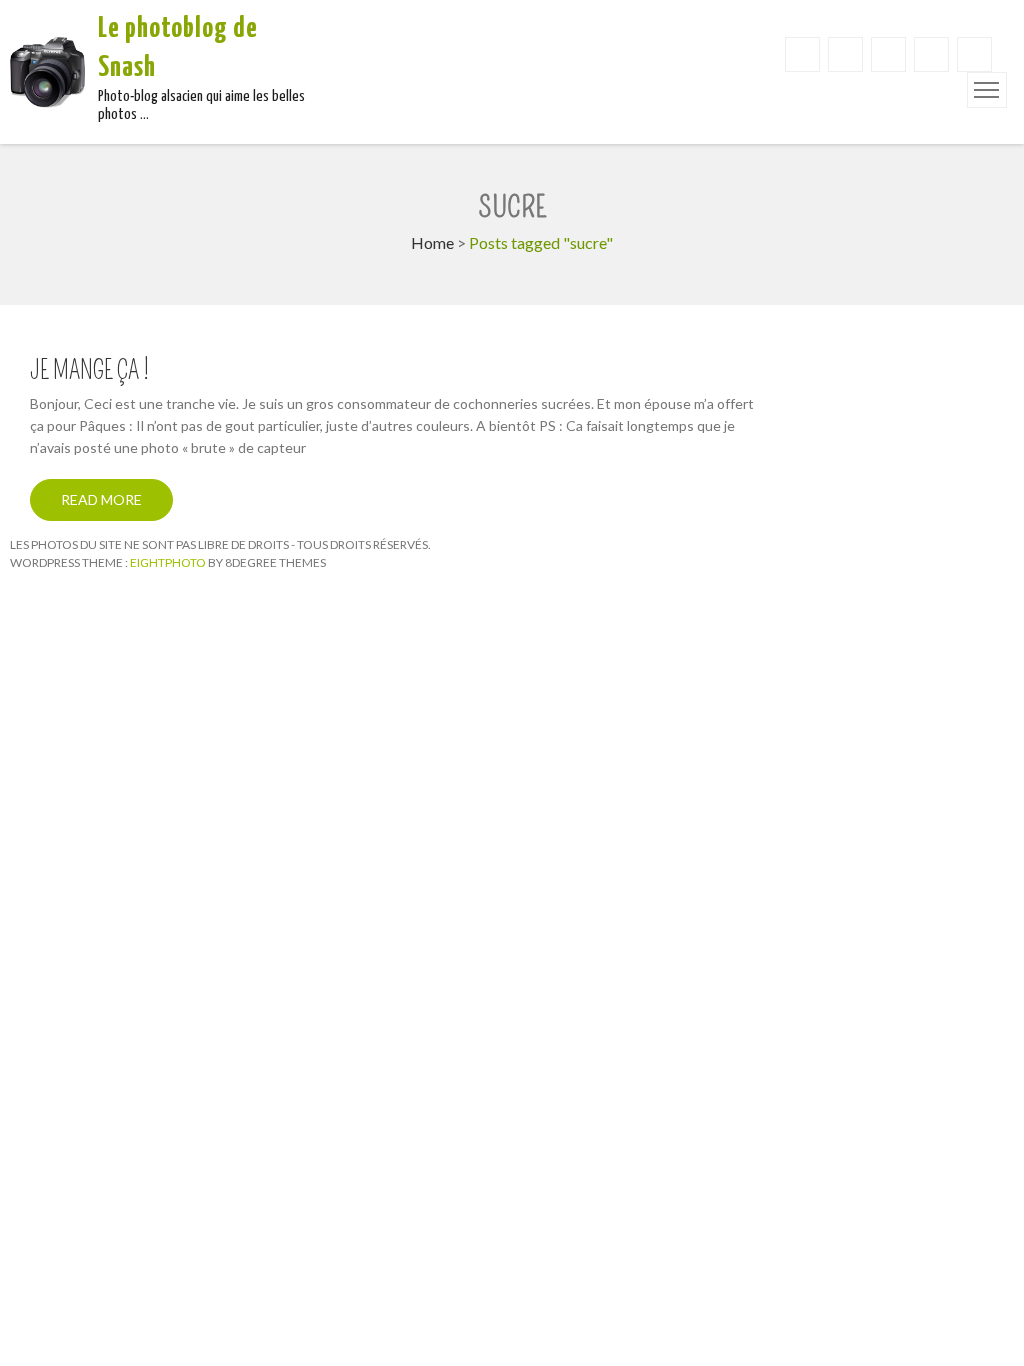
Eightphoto (169, 562)
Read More (101, 499)
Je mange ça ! (89, 371)
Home (432, 242)
